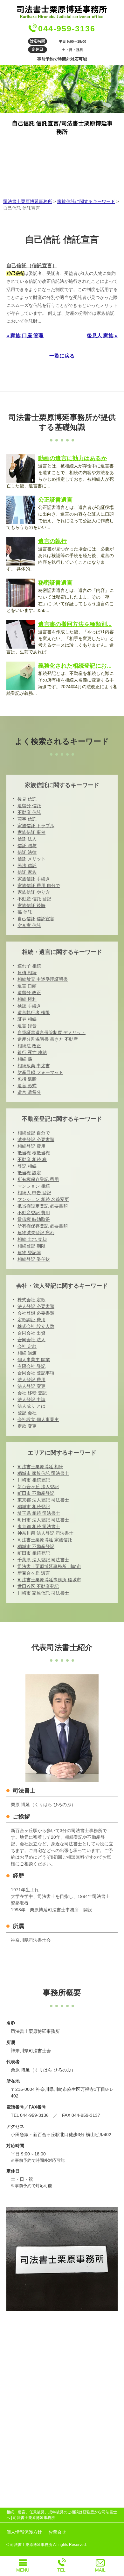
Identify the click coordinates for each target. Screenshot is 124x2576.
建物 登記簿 (29, 1253)
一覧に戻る (62, 356)
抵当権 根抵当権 (34, 1153)
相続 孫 (25, 1059)
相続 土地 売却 (32, 1239)
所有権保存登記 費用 (38, 1179)
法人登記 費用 (31, 1380)
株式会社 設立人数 (36, 1326)
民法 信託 (27, 866)
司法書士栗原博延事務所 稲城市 (49, 1580)
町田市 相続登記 (34, 1553)
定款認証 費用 (31, 1320)
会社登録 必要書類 (36, 1313)
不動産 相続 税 (32, 1159)
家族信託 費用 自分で (39, 885)
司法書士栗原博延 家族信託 (45, 1540)
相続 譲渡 (27, 1353)
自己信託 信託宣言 (36, 919)
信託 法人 (27, 839)
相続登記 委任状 (34, 1259)
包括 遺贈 (27, 1079)
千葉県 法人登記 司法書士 (43, 1560)
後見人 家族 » (102, 336)
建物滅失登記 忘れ (36, 1233)
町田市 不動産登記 (36, 1493)
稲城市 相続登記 (34, 1507)
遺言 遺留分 (29, 1092)
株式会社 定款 (31, 1300)
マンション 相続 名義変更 (43, 1199)
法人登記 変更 (31, 1386)
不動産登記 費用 (34, 1213)
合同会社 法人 (31, 1340)
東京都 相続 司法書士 (39, 1526)
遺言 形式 (27, 1086)
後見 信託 (27, 799)
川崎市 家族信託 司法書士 (43, 1593)
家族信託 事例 (31, 832)
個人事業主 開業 (34, 1360)
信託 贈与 (27, 846)
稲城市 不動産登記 (36, 1546)
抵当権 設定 (29, 1173)
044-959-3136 (67, 29)
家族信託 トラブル (36, 826)
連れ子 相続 (29, 966)
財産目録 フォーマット (40, 1072)
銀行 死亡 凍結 (32, 1052)
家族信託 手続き (34, 879)
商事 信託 (27, 819)
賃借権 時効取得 (34, 1219)
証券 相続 (27, 1019)
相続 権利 (27, 999)
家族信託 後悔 (31, 905)
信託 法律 (27, 852)
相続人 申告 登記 (34, 1193)
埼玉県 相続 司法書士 (39, 1513)
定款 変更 (27, 1426)
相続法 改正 (29, 1046)
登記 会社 (27, 1413)
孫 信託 (25, 912)
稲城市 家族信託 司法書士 (43, 1473)
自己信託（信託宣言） (32, 266)
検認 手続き (29, 1006)
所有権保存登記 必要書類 (43, 1226)
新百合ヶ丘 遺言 (34, 1573)
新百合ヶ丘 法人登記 (38, 1487)
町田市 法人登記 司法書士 (43, 1520)
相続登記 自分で (34, 1133)
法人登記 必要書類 (36, 1306)
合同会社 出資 (31, 1333)
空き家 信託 (29, 925)
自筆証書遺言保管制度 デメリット (52, 1032)
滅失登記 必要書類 (36, 1139)
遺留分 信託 (29, 806)
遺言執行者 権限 (34, 1012)
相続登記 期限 (31, 1246)
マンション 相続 (34, 1186)
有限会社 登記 (31, 1366)
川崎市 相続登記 (34, 1480)
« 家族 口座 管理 (25, 336)
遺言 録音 (27, 1026)
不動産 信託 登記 (34, 899)
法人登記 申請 (31, 1399)
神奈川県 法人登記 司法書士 (45, 1533)
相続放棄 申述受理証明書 (43, 979)
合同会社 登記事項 (36, 1373)
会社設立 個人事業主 (38, 1419)
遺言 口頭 (27, 986)
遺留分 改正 (29, 993)
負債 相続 (27, 973)
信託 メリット (31, 859)
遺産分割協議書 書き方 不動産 (48, 1039)
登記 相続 (27, 1166)
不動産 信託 (29, 812)
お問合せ (57, 2532)
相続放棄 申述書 (34, 1066)
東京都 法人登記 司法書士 (43, 1500)
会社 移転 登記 (32, 1393)
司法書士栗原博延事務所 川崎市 (49, 1566)
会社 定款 (27, 1346)
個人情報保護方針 (24, 2532)
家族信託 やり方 (34, 892)
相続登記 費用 (31, 1146)
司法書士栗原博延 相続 (40, 1467)
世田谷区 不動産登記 (38, 1586)
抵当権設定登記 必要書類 (43, 1206)
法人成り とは (31, 1406)
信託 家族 (27, 872)
